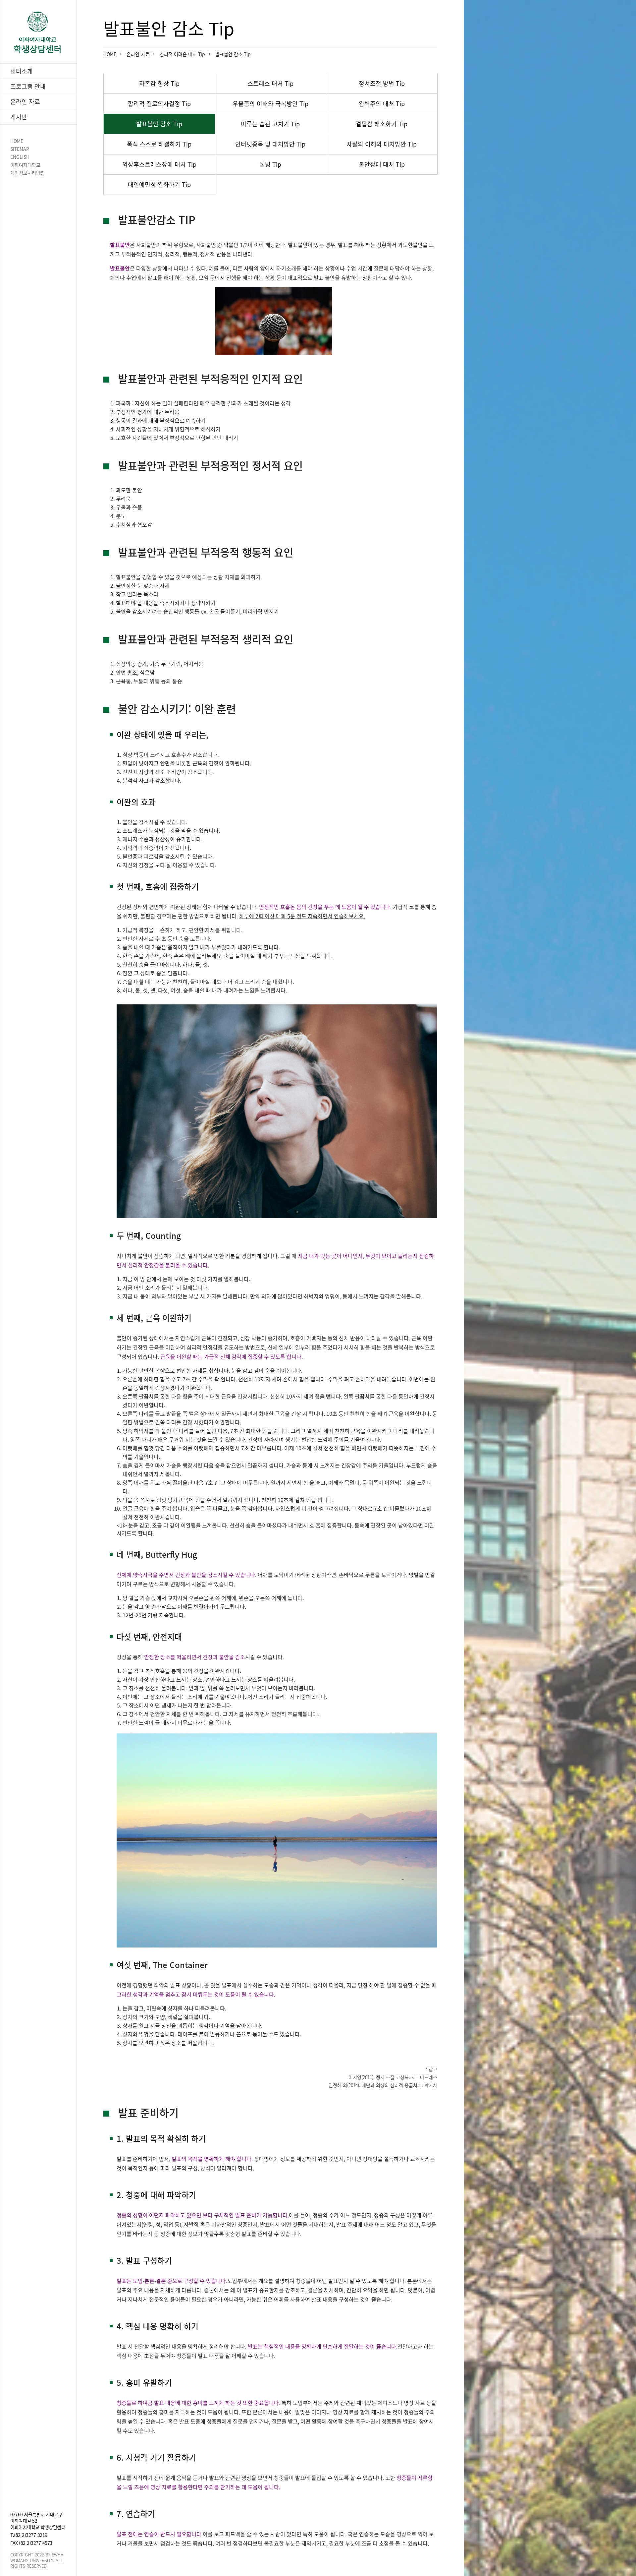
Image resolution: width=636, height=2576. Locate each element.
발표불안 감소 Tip (233, 54)
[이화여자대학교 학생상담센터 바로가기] (38, 32)
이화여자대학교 (25, 165)
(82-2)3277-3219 (31, 2535)
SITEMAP (20, 149)
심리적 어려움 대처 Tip (182, 54)
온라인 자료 (138, 54)
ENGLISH (20, 157)
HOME (17, 141)
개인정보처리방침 (27, 173)
